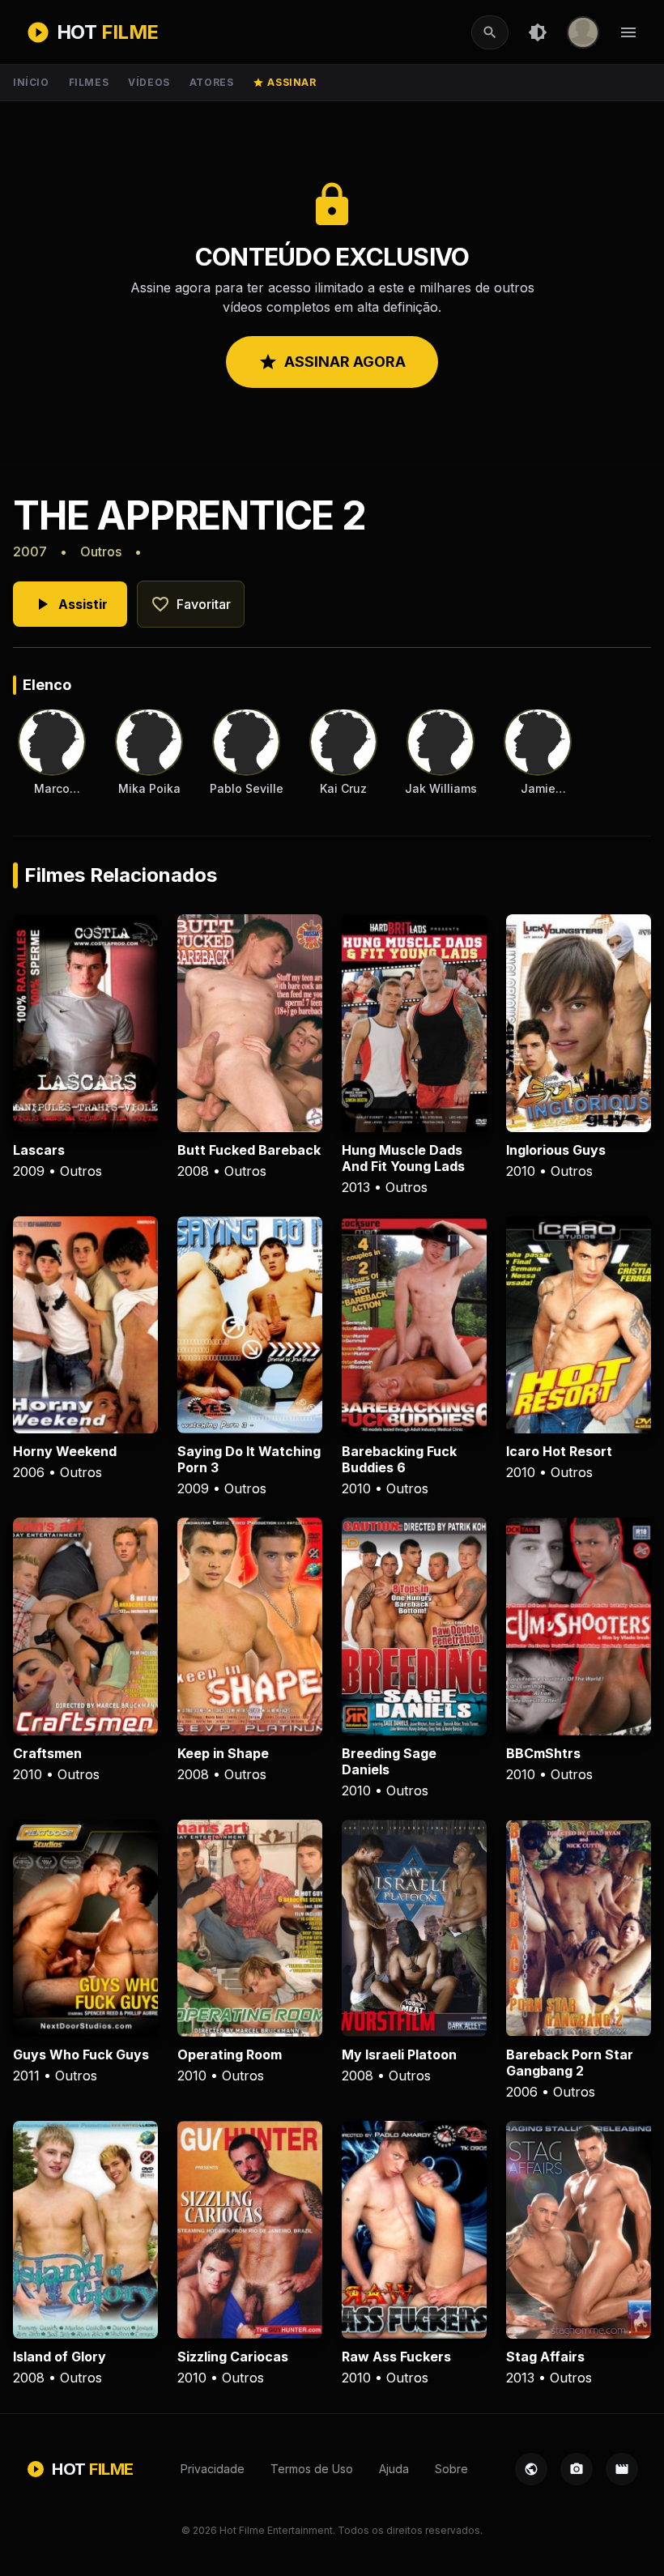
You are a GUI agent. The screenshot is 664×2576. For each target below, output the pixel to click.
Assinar (284, 82)
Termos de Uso (312, 2469)
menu (628, 32)
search (490, 32)
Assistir (70, 604)
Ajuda (394, 2469)
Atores (212, 82)
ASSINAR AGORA (332, 362)
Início (31, 82)
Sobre (451, 2469)
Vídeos (149, 82)
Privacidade (213, 2469)
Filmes (89, 82)
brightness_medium (538, 32)
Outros (101, 551)
